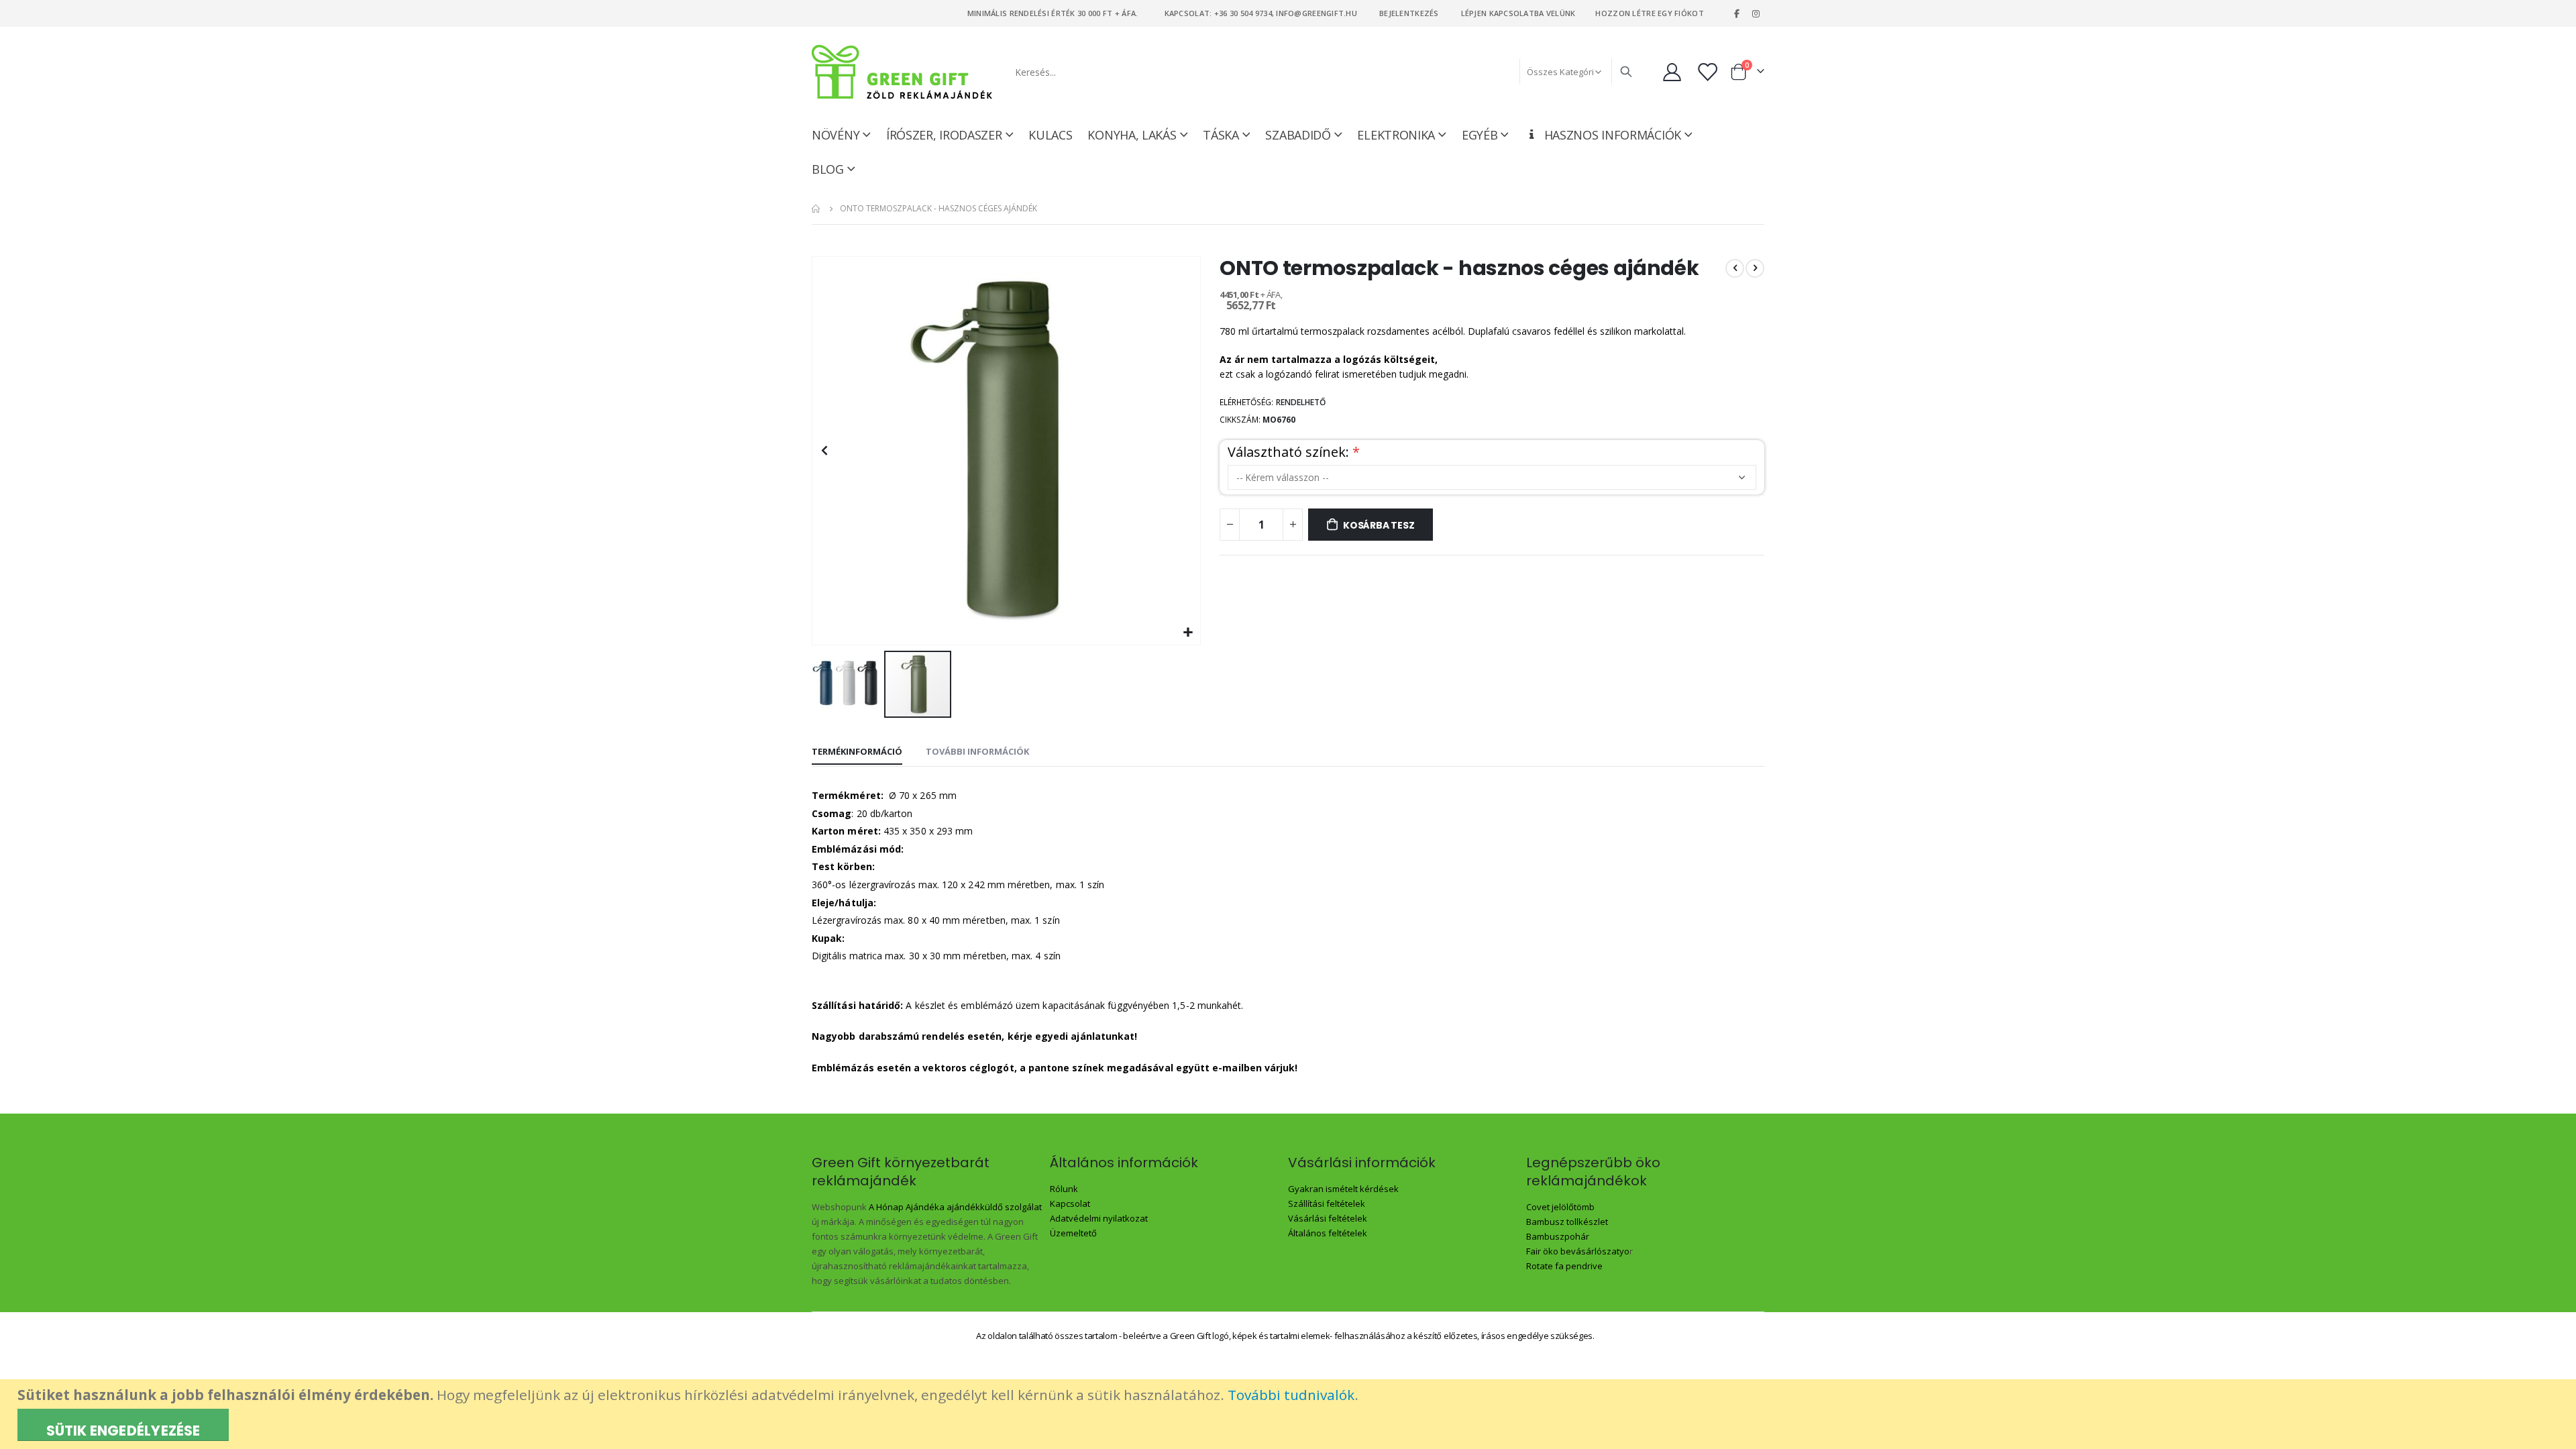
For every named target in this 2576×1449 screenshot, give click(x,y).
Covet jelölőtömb (1560, 1207)
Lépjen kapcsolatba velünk (1518, 13)
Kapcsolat (1070, 1203)
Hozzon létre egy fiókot (1649, 13)
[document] (1290, 1414)
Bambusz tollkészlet (1567, 1222)
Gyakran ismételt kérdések (1343, 1189)
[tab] (857, 752)
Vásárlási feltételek (1328, 1218)
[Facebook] (1737, 13)
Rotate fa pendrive (1564, 1266)
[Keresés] (1626, 72)
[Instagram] (1756, 13)
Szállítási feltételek (1327, 1203)
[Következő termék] (1755, 268)
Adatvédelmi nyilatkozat (1099, 1218)
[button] (1188, 633)
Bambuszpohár (1558, 1236)
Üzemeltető (1073, 1233)
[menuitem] (834, 169)
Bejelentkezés (1409, 13)
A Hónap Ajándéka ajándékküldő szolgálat (955, 1207)
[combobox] (1323, 72)
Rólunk (1064, 1189)
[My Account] (1672, 72)
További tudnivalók (1291, 1395)
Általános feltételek (1328, 1233)
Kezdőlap (816, 209)
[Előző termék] (1735, 268)
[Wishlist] (1709, 72)
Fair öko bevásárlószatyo (1578, 1251)
